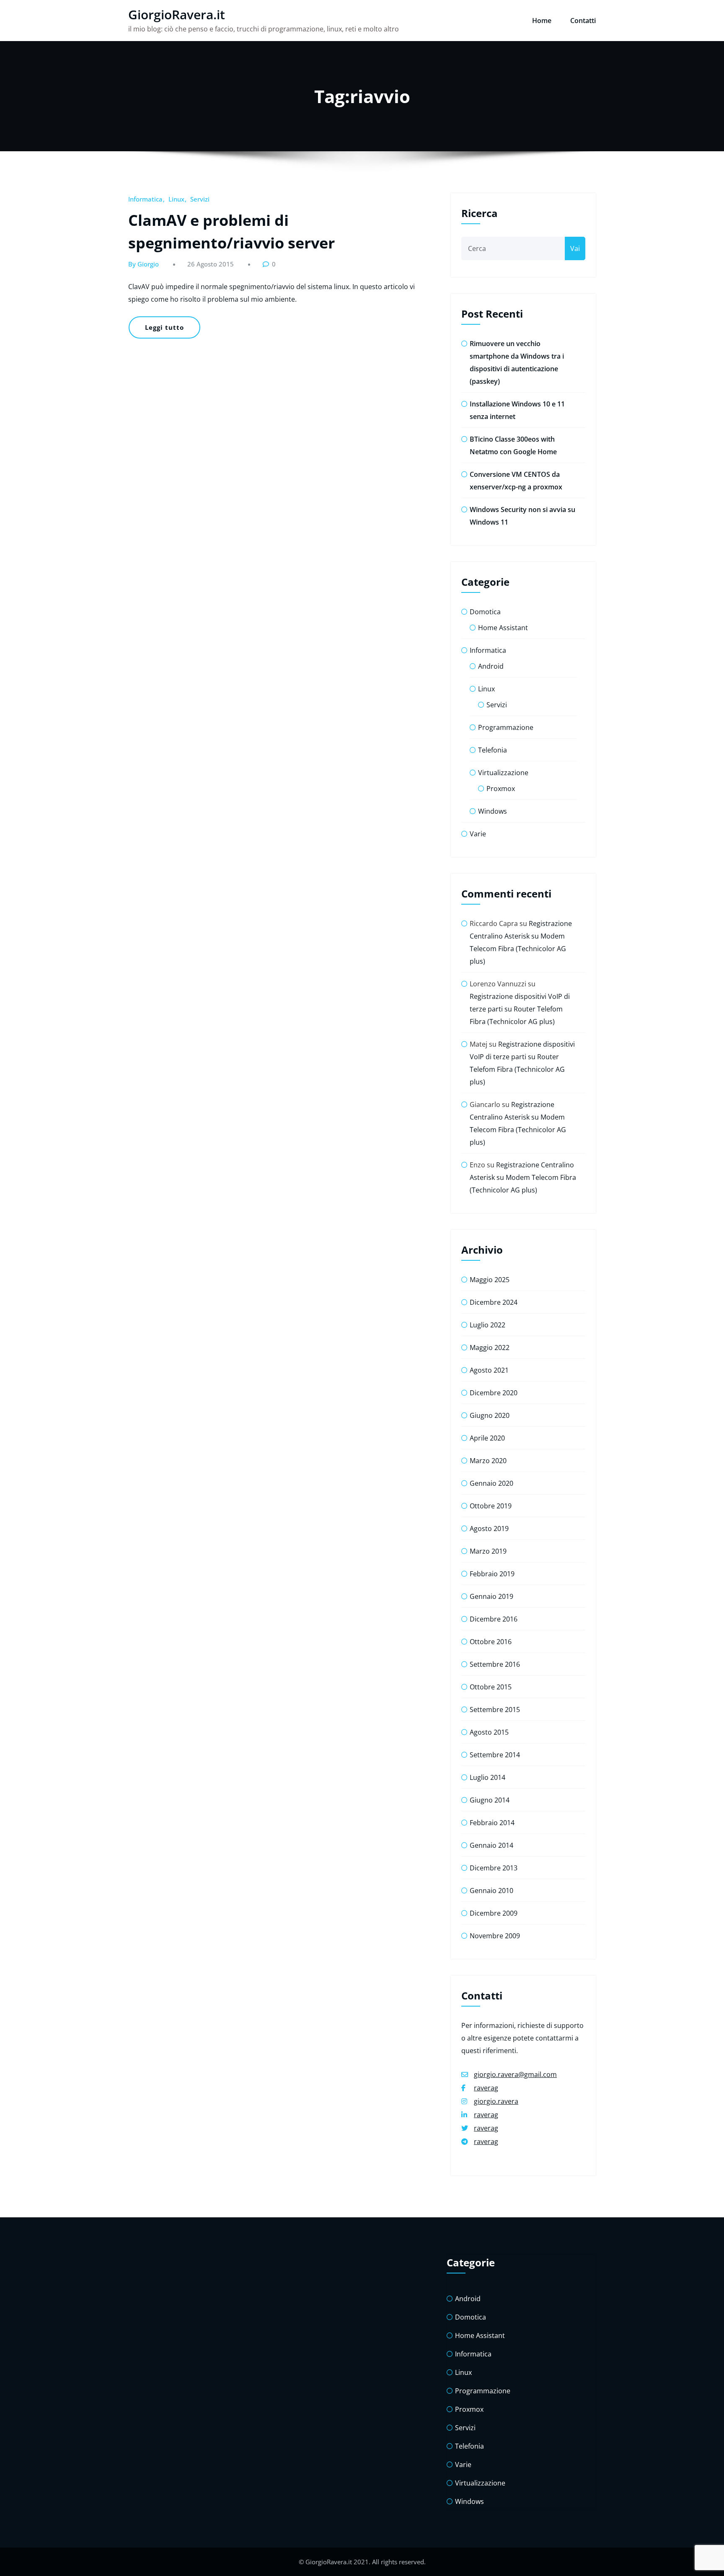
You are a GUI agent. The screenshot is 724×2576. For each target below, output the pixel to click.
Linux (176, 199)
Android (491, 666)
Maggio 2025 (490, 1280)
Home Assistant (503, 628)
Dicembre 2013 (494, 1868)
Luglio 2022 (487, 1325)
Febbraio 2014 (492, 1823)
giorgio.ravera (496, 2101)
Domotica (485, 612)
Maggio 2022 (490, 1347)
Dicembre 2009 (494, 1913)
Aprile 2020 (487, 1438)
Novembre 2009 (495, 1936)
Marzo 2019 (488, 1551)
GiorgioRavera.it (177, 14)
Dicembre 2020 (494, 1393)
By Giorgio (144, 264)
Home (542, 21)
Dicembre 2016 (494, 1619)
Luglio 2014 (487, 1777)
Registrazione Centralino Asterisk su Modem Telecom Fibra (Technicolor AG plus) (523, 1177)
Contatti (583, 21)
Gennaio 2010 (491, 1891)
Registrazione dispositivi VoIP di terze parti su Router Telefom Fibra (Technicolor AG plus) (520, 1009)
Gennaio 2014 (491, 1845)
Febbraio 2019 (492, 1574)
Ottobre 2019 (491, 1506)
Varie (478, 834)
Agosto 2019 (489, 1529)
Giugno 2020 (490, 1415)
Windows (493, 811)
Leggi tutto (164, 327)
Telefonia (493, 750)
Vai (575, 248)
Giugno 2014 (490, 1800)
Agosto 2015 (489, 1732)
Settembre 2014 (495, 1755)
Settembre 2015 (495, 1710)
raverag (486, 2088)
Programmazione (506, 727)
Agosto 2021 (489, 1370)
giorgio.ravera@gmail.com (515, 2074)
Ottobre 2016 (491, 1642)
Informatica (145, 199)
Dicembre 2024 (494, 1302)
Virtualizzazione (503, 773)
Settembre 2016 (495, 1664)
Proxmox (501, 789)
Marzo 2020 (488, 1461)
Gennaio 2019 (491, 1596)
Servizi (200, 199)
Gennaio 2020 (491, 1483)
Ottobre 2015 (491, 1687)
